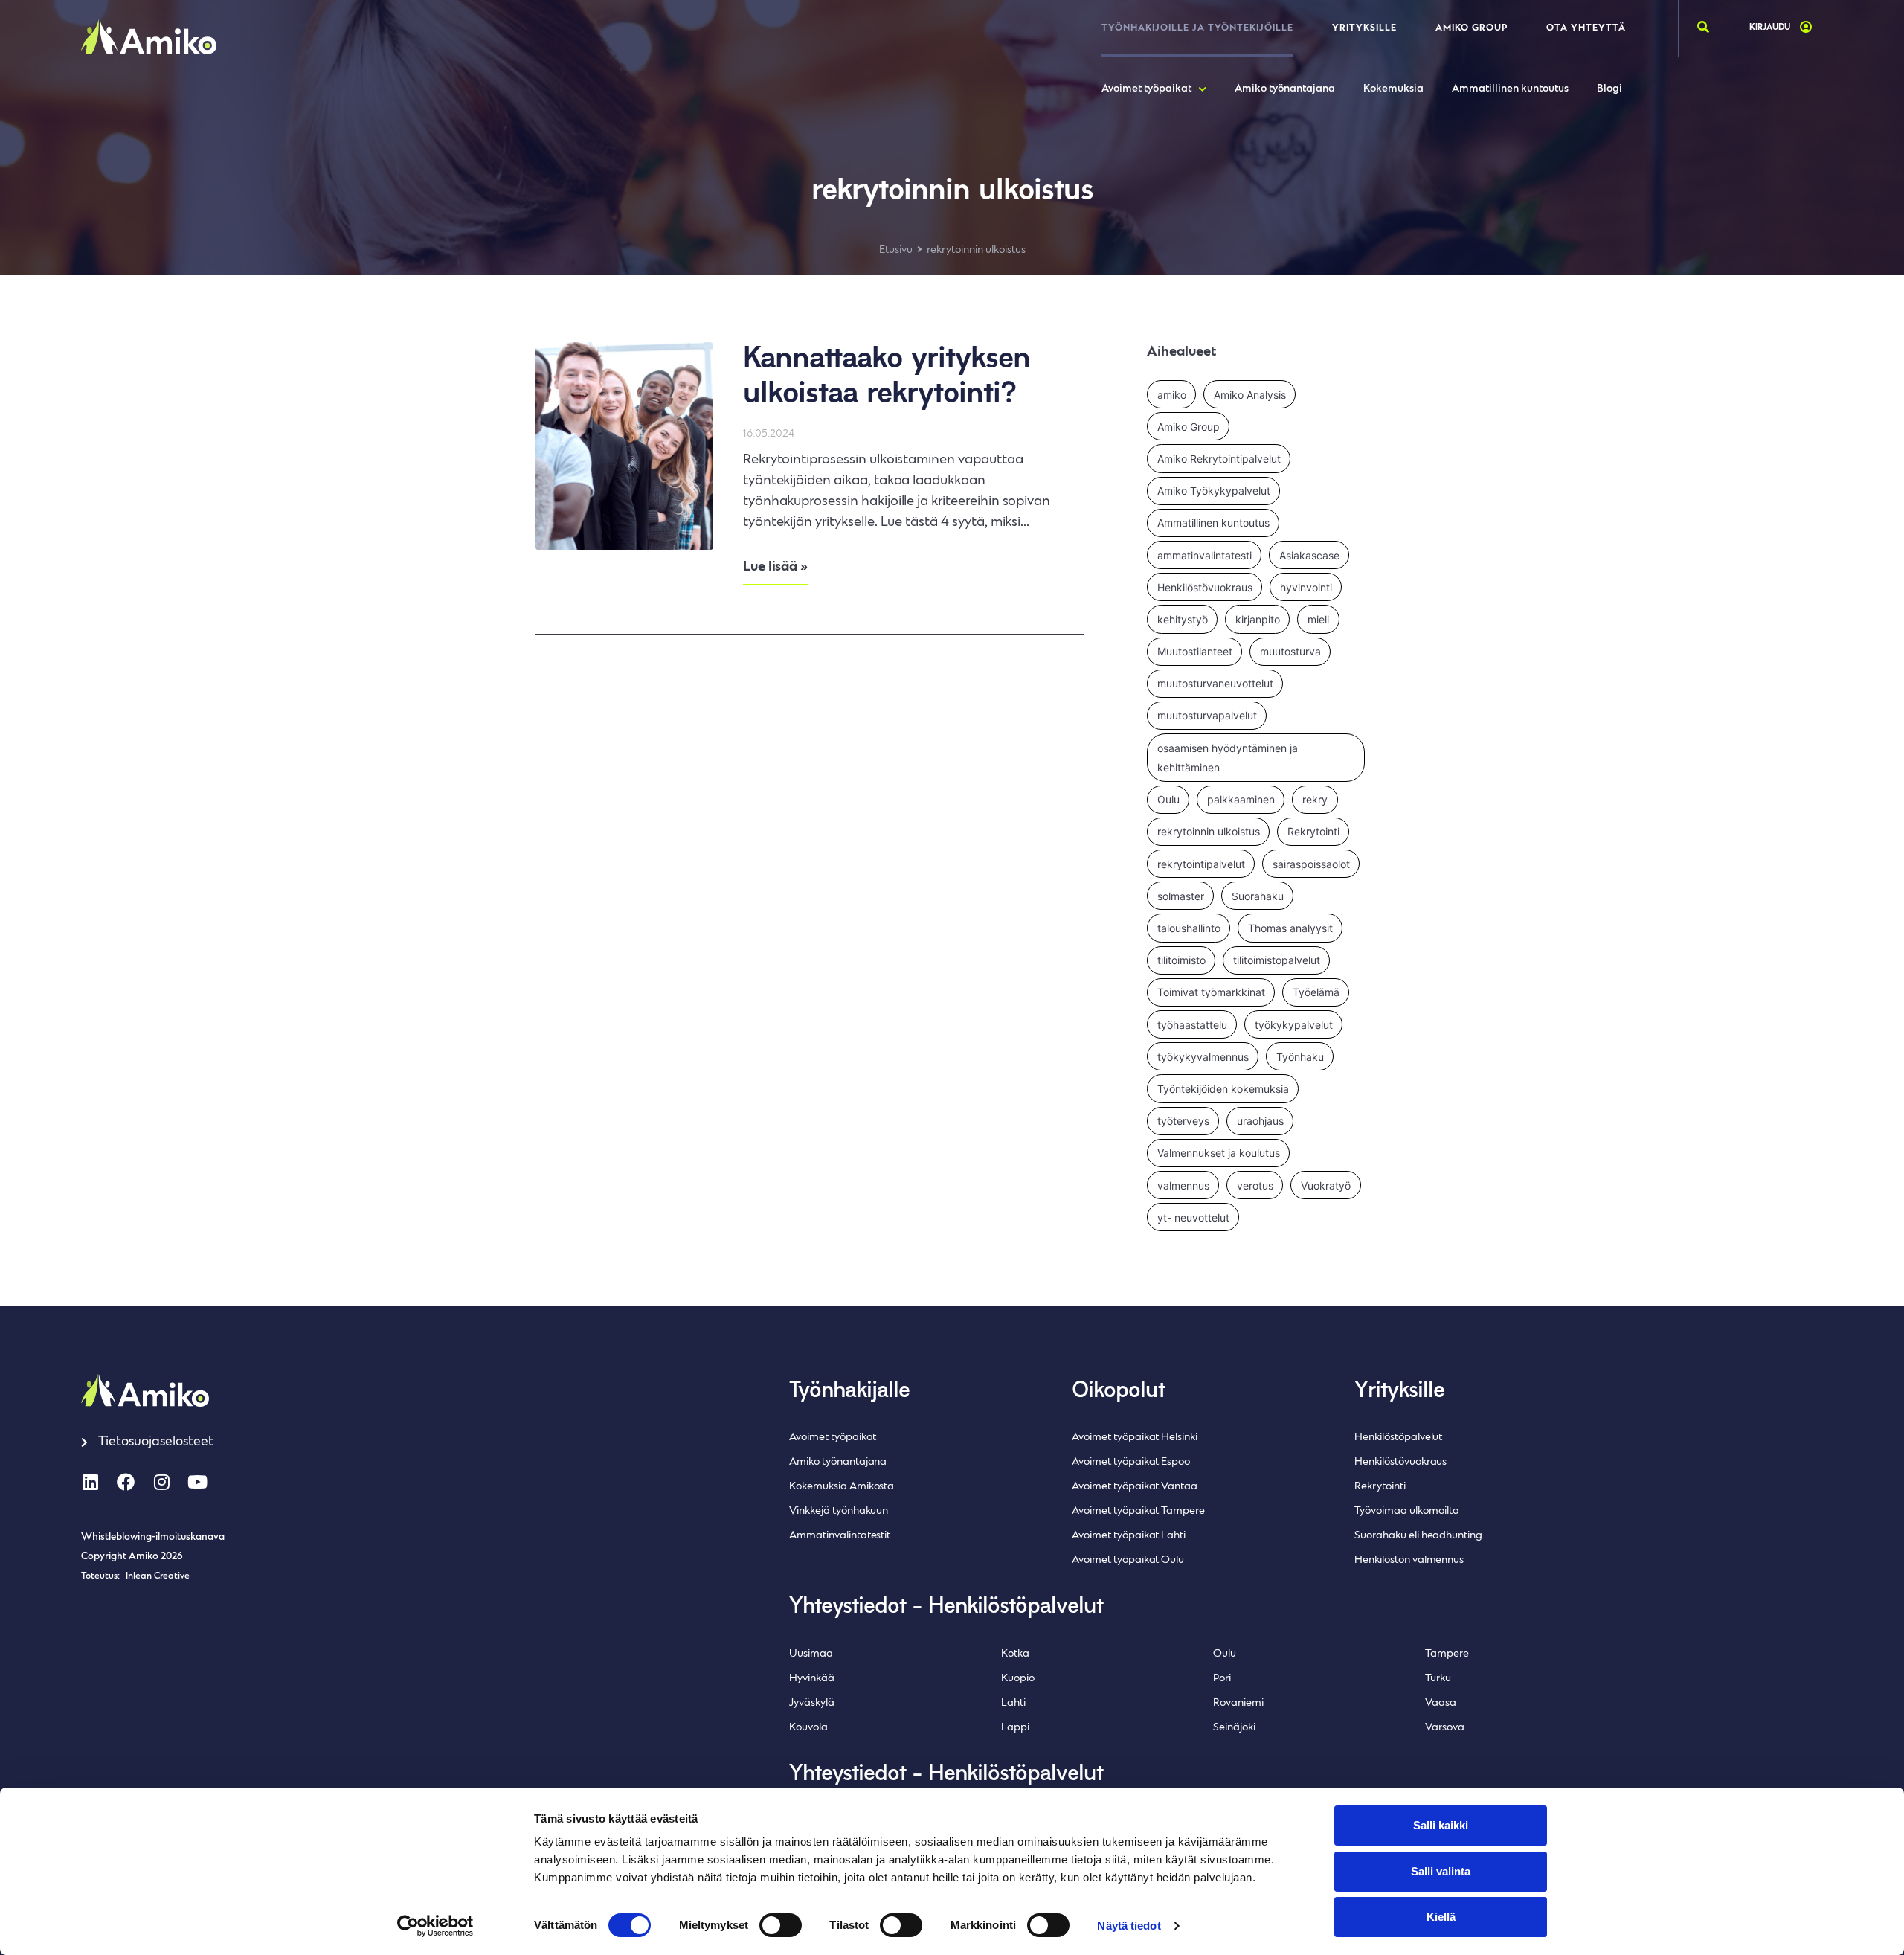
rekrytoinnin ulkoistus (1209, 831)
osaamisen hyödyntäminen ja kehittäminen (1228, 758)
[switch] (781, 1925)
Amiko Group (1472, 28)
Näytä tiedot (1129, 1926)
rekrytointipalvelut (1201, 864)
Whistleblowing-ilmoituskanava (153, 1538)
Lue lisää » (775, 567)
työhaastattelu (1192, 1025)
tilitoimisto (1181, 960)
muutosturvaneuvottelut (1215, 683)
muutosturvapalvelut (1207, 715)
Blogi (1609, 89)
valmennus (1183, 1185)
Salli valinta (1441, 1871)
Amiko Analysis (1250, 395)
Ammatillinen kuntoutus (1510, 89)
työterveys (1183, 1121)
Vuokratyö (1326, 1185)
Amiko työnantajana (1285, 89)
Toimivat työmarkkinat (1211, 992)
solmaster (1181, 896)
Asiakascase (1309, 555)
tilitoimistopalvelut (1277, 960)
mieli (1318, 619)
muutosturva (1290, 651)
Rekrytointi (1313, 831)
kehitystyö (1183, 619)
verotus (1255, 1185)
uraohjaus (1260, 1121)
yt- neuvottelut (1193, 1217)
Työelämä (1316, 992)
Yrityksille (1364, 28)
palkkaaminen (1241, 799)
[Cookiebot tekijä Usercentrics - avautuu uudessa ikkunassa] (435, 1926)
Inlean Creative (158, 1576)
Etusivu (896, 250)
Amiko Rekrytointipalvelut (1219, 459)
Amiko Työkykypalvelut (1214, 491)
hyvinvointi (1306, 587)
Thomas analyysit (1290, 928)
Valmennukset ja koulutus (1219, 1153)
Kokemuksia (1393, 89)
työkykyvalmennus (1203, 1057)
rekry (1315, 799)
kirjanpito (1258, 619)
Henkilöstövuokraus (1205, 587)
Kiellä (1441, 1917)
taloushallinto (1189, 928)
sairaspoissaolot (1311, 864)
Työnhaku (1300, 1057)
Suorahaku (1258, 896)
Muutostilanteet (1195, 651)
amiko (1172, 395)
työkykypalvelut (1294, 1025)
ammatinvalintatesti (1205, 555)
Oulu (1168, 799)
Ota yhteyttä (1586, 28)
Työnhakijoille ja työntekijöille (1197, 28)
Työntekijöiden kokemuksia (1223, 1089)
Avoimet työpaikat (1146, 89)
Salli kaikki (1441, 1825)
